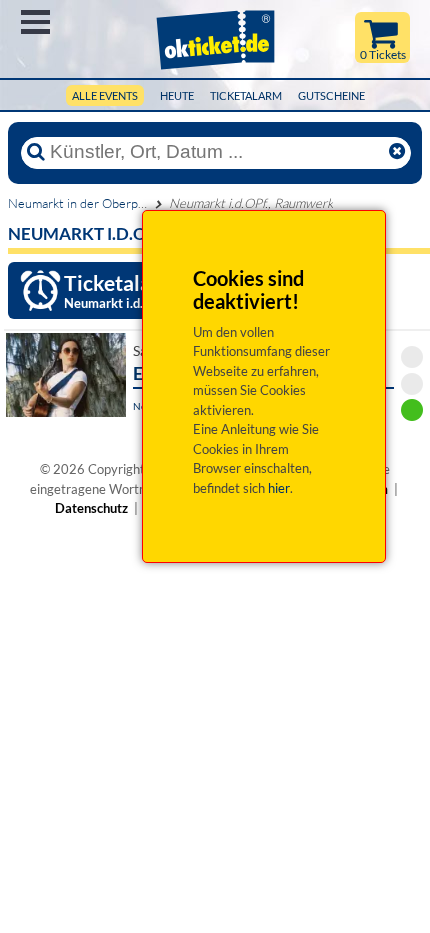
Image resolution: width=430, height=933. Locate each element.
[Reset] (397, 152)
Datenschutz (91, 508)
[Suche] (36, 152)
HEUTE (177, 95)
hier (279, 488)
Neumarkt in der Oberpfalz (82, 203)
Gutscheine (331, 95)
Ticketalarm (246, 95)
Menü (35, 22)
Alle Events (105, 95)
